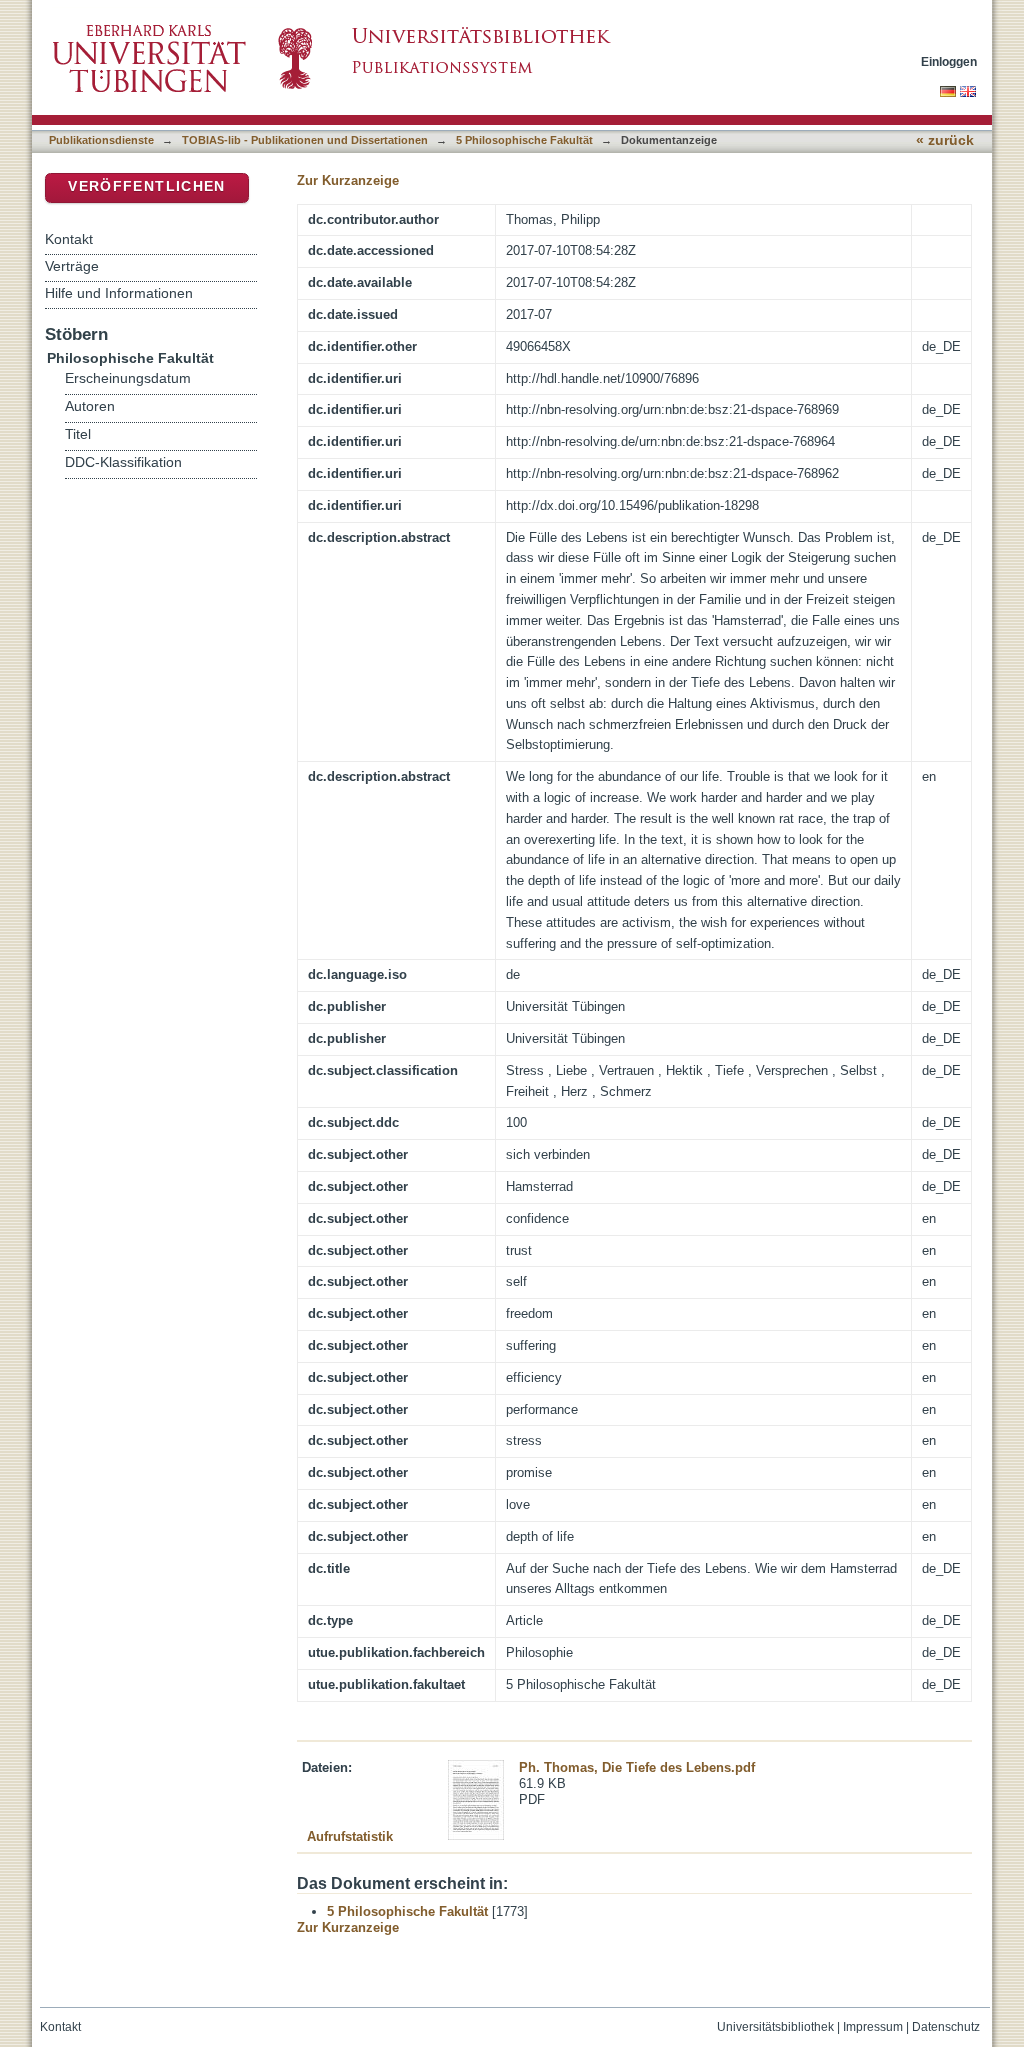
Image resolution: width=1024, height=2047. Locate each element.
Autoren (90, 406)
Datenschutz (946, 2027)
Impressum (873, 2027)
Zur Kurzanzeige (348, 180)
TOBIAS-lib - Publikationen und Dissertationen (305, 140)
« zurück (945, 140)
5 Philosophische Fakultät (524, 140)
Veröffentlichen (146, 186)
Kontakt (69, 239)
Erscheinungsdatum (128, 378)
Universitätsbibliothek (775, 2027)
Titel (78, 434)
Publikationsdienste (101, 140)
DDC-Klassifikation (123, 462)
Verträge (72, 266)
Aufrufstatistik (350, 1836)
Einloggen (949, 61)
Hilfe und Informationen (119, 293)
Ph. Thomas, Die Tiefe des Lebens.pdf (637, 1767)
